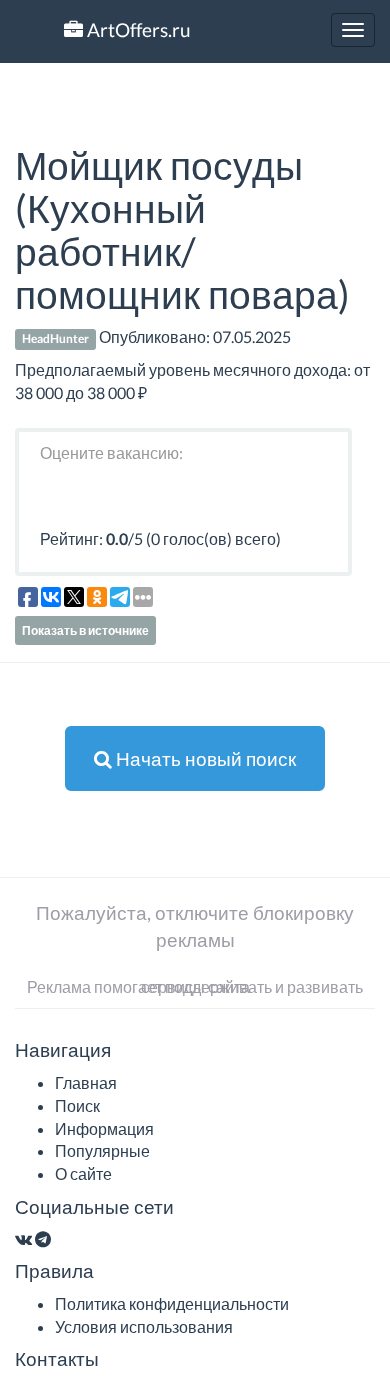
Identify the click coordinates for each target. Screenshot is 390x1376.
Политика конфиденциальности (172, 1303)
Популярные (102, 1150)
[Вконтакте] (23, 1238)
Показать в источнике (85, 630)
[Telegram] (43, 1238)
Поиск (77, 1105)
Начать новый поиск (204, 758)
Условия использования (144, 1326)
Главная (86, 1082)
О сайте (83, 1173)
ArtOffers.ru (137, 29)
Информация (104, 1128)
